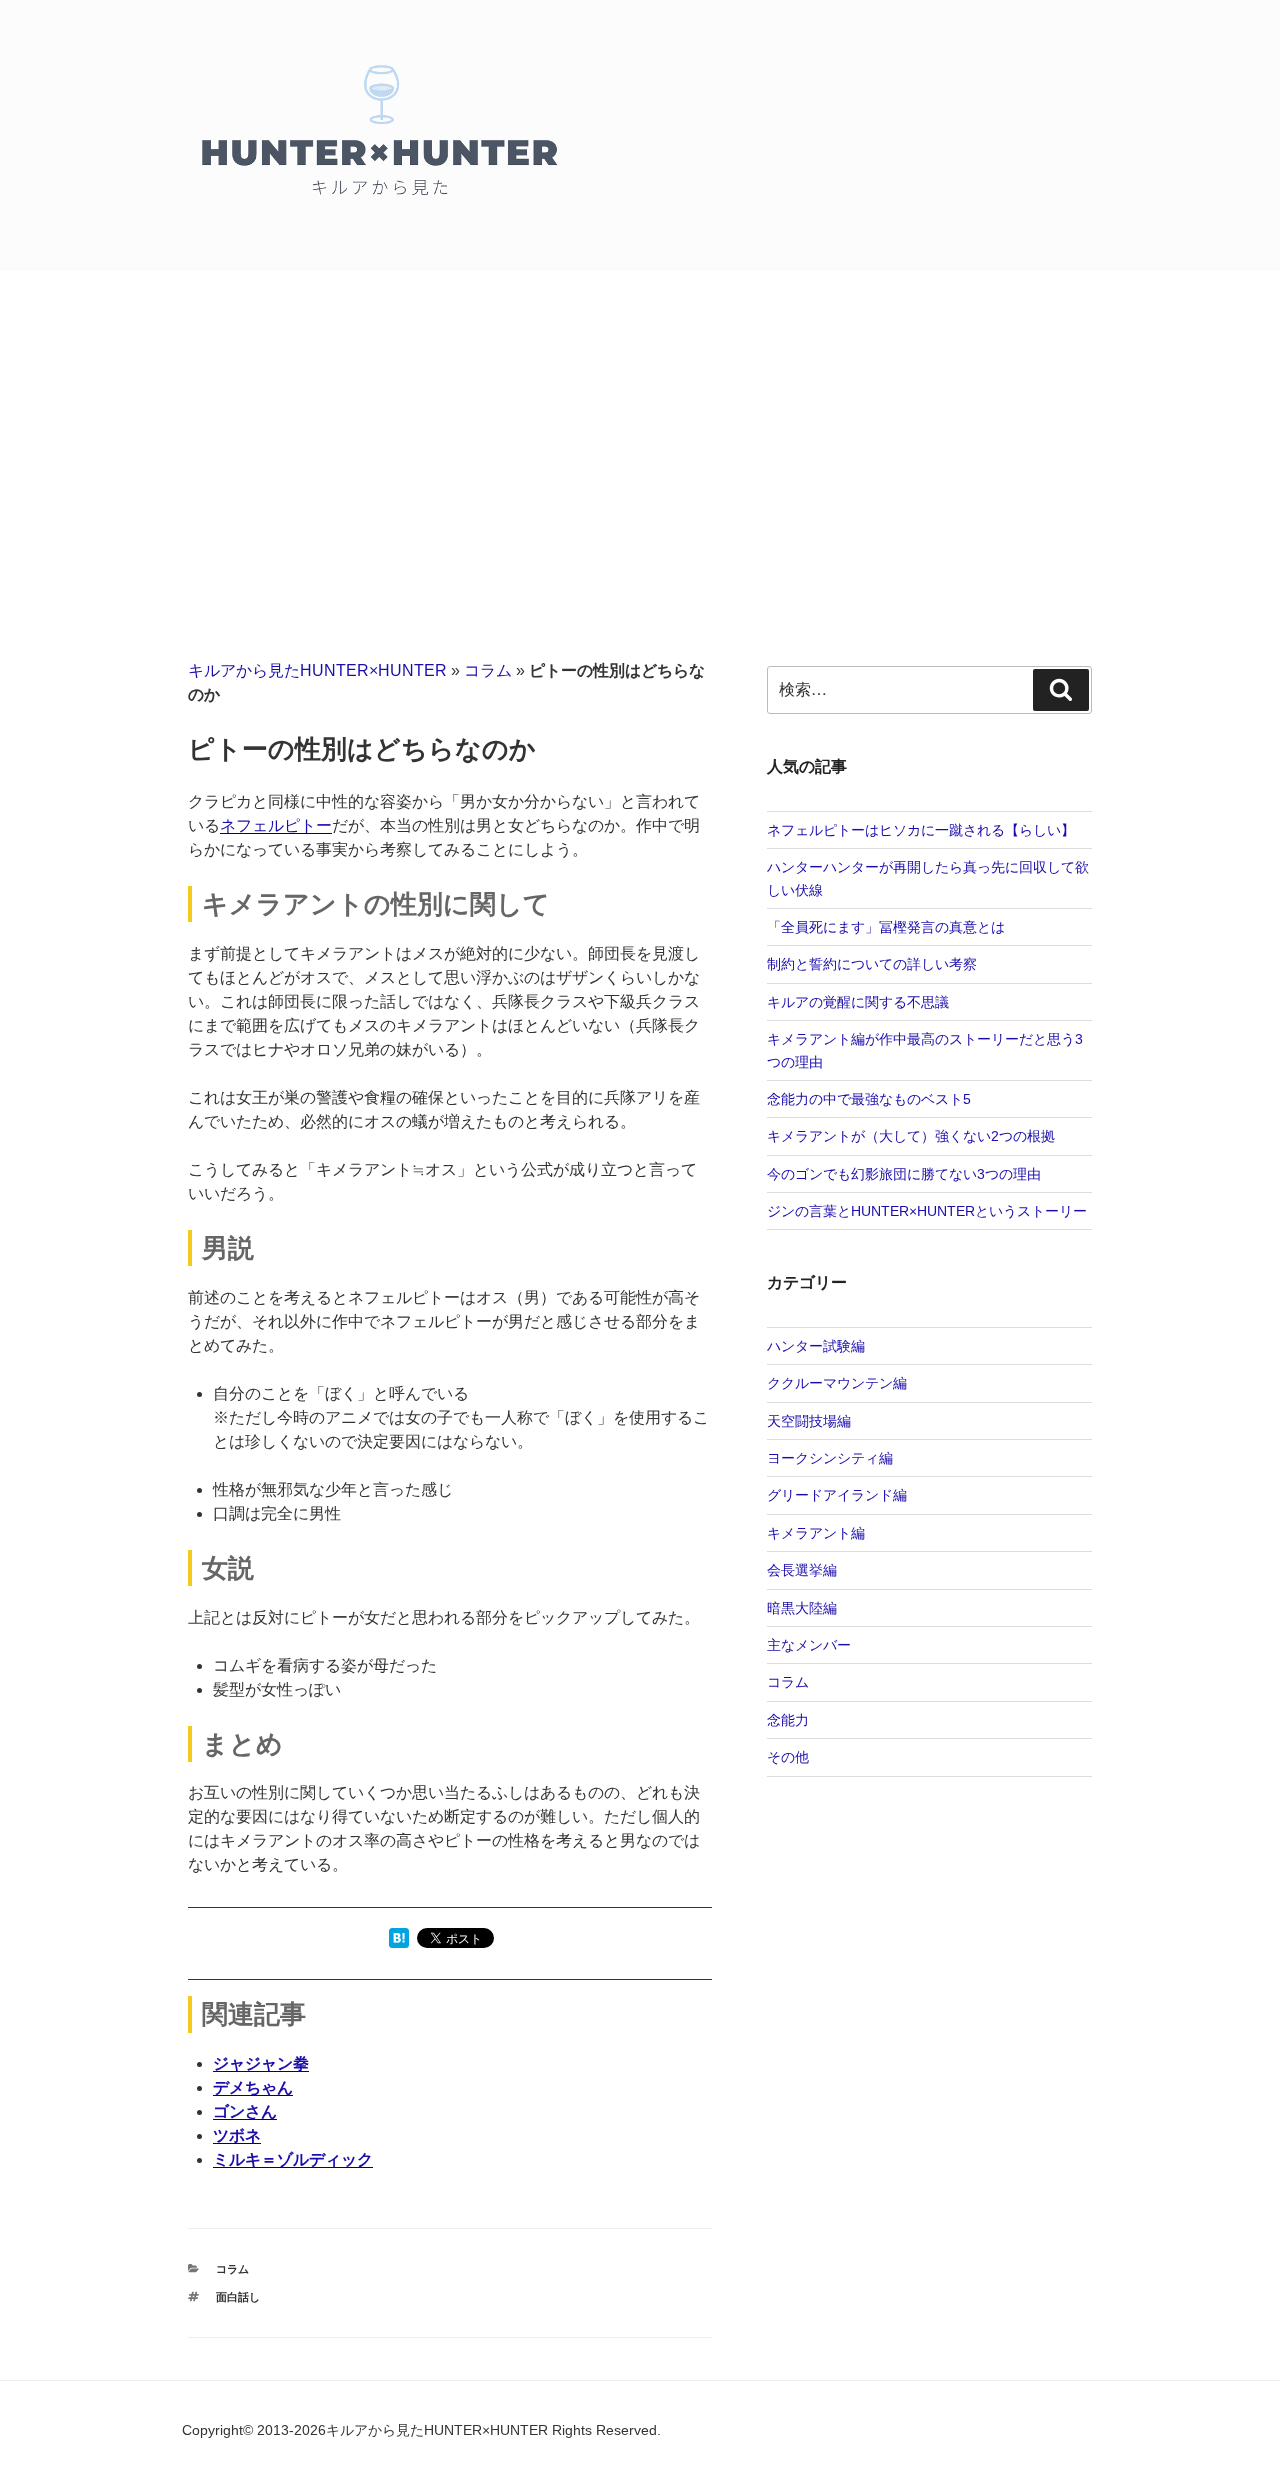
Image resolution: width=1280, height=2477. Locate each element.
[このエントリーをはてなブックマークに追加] (399, 1942)
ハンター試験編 (816, 1346)
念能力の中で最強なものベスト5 (869, 1099)
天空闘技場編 (809, 1421)
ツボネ (237, 2135)
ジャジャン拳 (261, 2063)
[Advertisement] (640, 421)
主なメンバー (809, 1645)
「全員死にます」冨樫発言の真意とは (886, 927)
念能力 (788, 1720)
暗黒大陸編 (802, 1608)
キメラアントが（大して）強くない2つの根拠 (911, 1136)
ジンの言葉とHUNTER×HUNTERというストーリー (927, 1211)
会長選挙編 (802, 1570)
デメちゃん (253, 2087)
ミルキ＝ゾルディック (293, 2159)
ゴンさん (245, 2111)
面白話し (238, 2297)
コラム (488, 670)
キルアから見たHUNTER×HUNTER (317, 670)
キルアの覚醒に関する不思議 (858, 1002)
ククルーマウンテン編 (837, 1383)
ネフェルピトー (276, 825)
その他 (788, 1757)
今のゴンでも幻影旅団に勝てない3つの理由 (904, 1174)
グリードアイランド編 (837, 1495)
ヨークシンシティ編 (830, 1458)
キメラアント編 (816, 1533)
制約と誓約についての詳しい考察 (872, 964)
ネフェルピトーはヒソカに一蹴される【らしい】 (921, 830)
